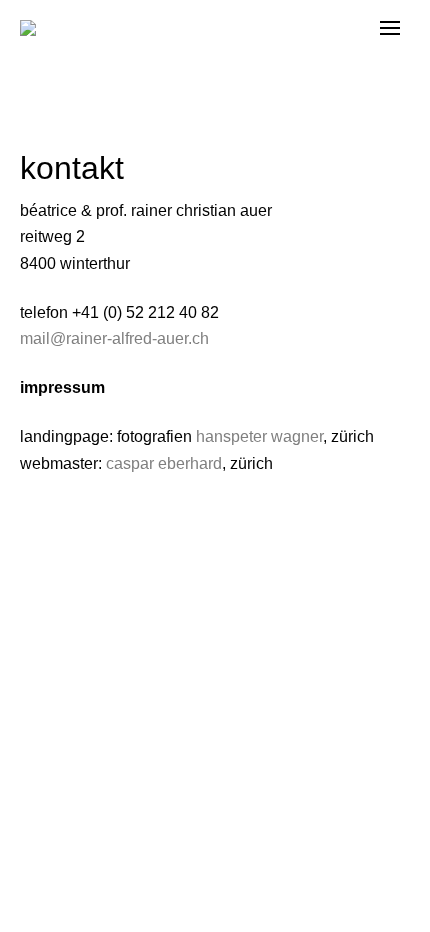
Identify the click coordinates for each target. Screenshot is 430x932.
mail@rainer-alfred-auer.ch (114, 338)
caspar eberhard (164, 463)
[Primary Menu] (390, 28)
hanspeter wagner (259, 436)
